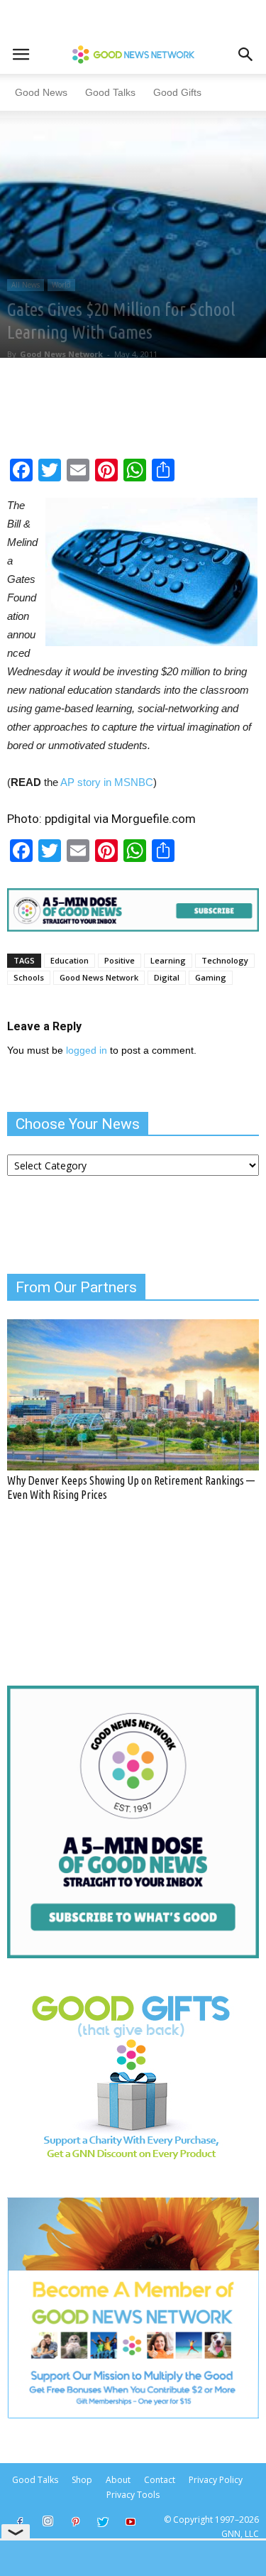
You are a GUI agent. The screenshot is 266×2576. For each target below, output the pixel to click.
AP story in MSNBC (107, 782)
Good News (41, 92)
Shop (82, 2480)
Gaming (211, 977)
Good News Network (61, 354)
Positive (120, 960)
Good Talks (110, 92)
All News (26, 285)
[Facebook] (20, 2523)
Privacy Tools (133, 2495)
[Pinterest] (75, 2523)
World (61, 285)
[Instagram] (48, 2521)
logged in (87, 1050)
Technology (225, 960)
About (118, 2480)
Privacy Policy (216, 2480)
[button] (246, 55)
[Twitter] (103, 2523)
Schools (29, 977)
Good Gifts (177, 92)
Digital (167, 977)
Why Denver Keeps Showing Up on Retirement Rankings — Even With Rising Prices (131, 1487)
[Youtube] (131, 2523)
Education (70, 960)
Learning (168, 960)
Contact (160, 2480)
